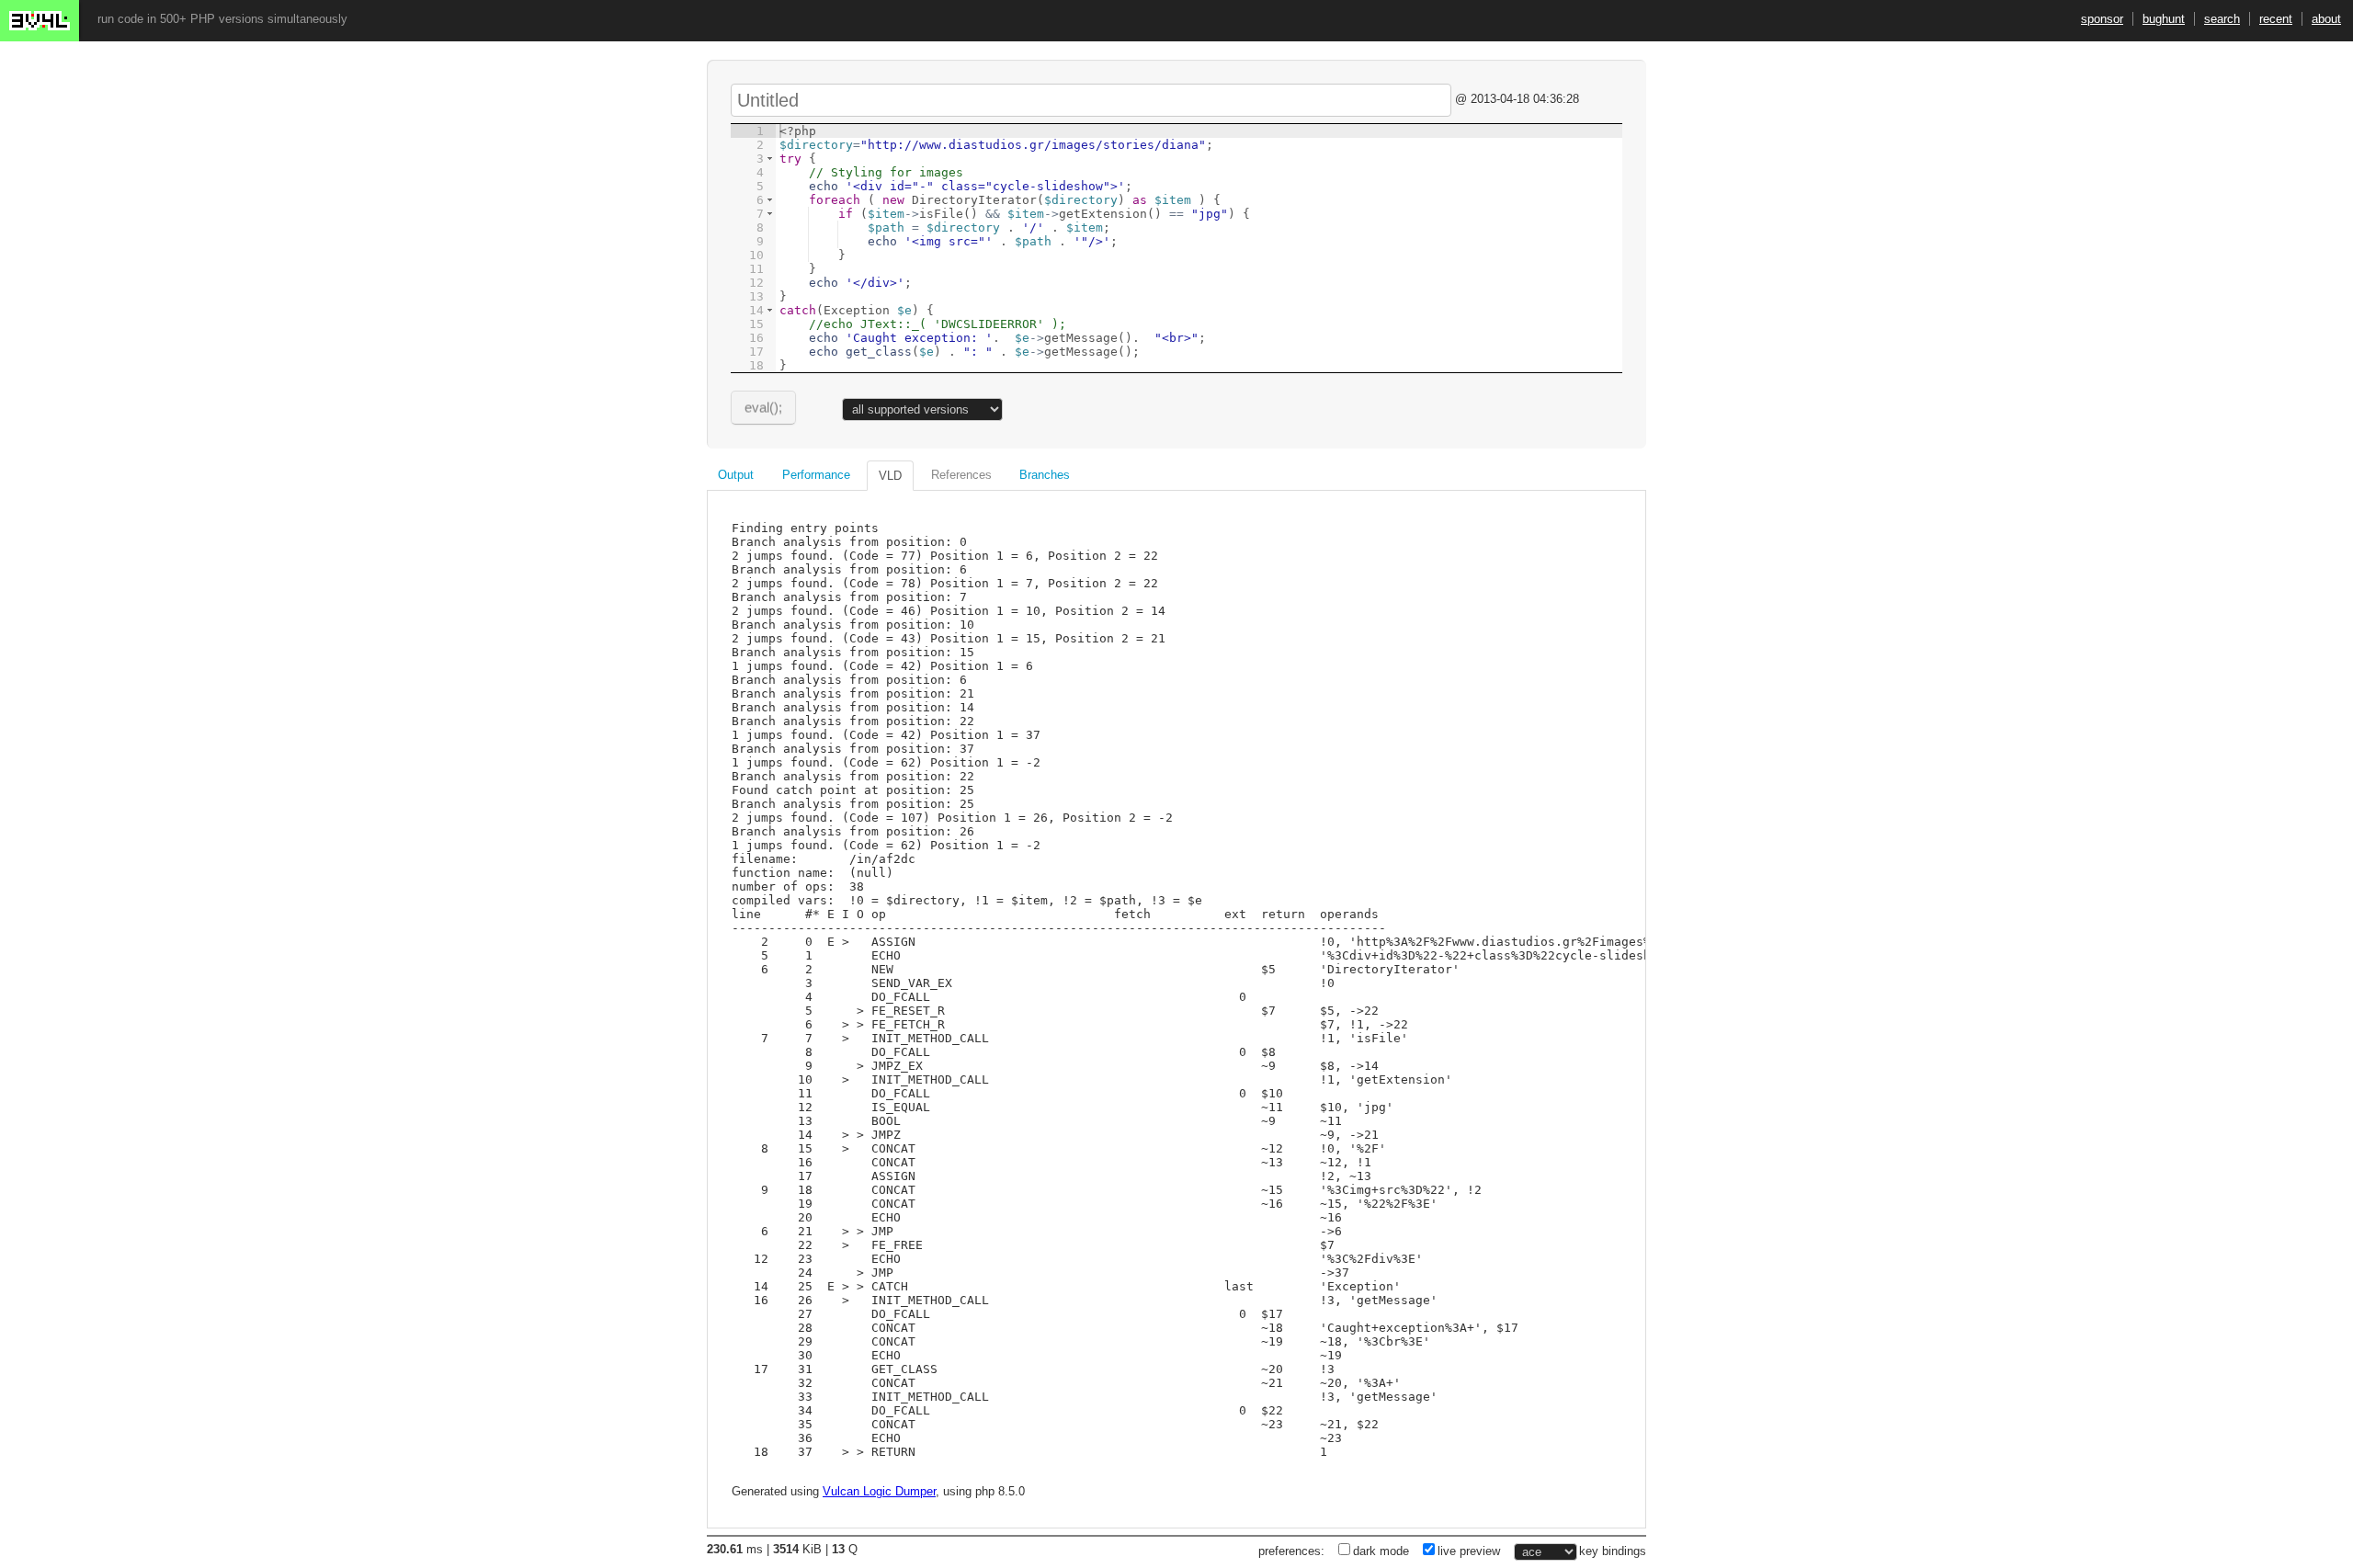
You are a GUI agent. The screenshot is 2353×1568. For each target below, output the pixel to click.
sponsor (2102, 19)
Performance (816, 475)
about (2326, 19)
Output (736, 475)
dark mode (1381, 1551)
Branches (1045, 475)
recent (2276, 19)
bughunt (2164, 19)
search (2222, 19)
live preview (1469, 1551)
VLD (890, 476)
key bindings (1613, 1551)
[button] (770, 159)
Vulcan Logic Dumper (879, 1491)
